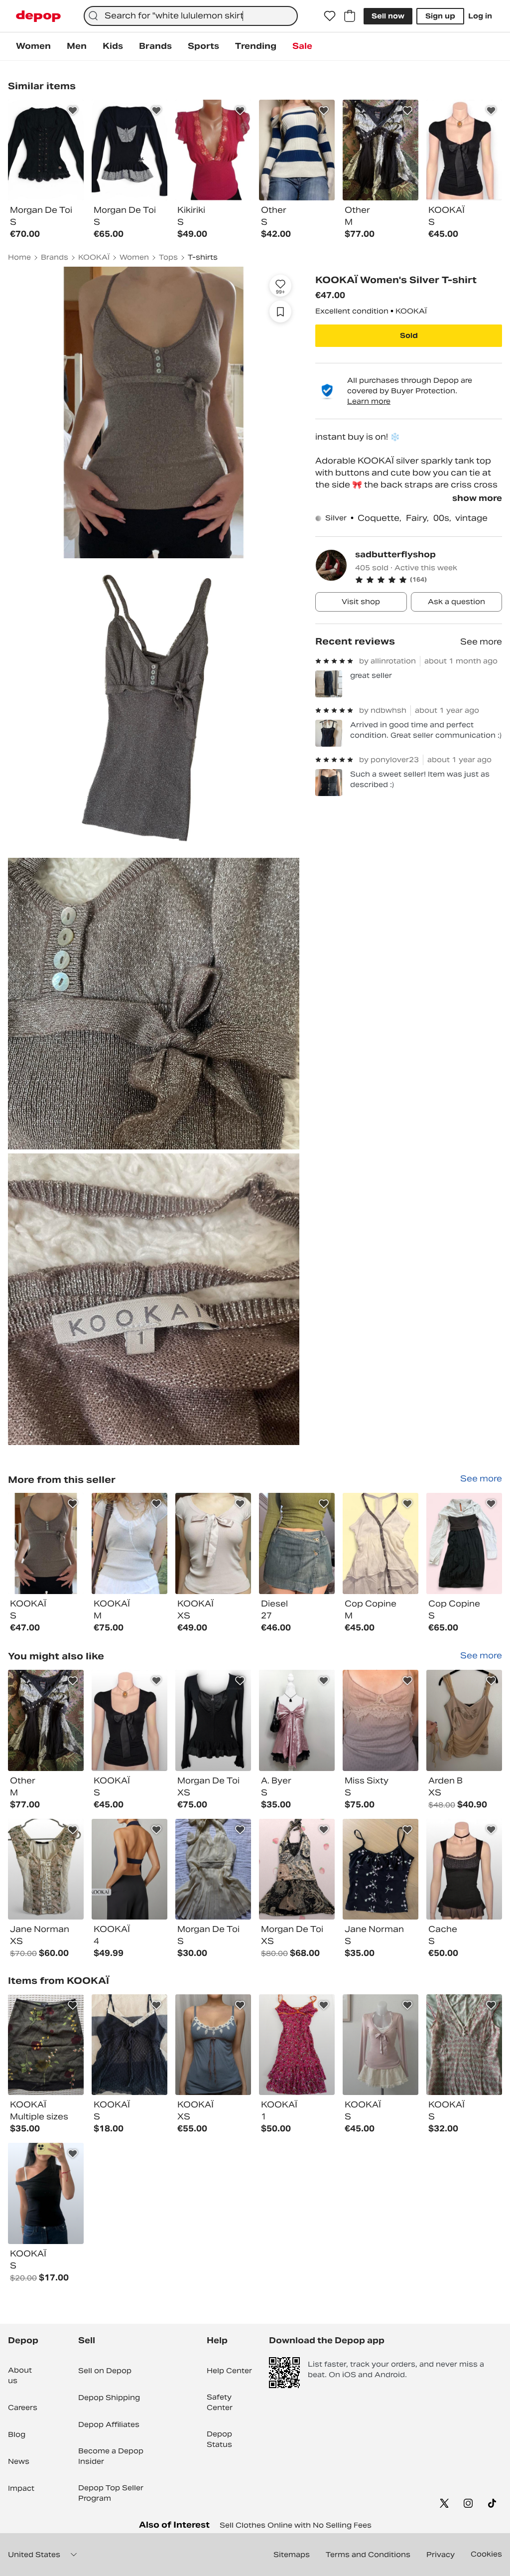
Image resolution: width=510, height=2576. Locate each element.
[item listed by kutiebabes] (213, 1869)
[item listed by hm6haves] (464, 1720)
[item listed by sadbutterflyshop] (46, 1543)
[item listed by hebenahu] (46, 2193)
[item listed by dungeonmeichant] (213, 2045)
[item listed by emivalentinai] (129, 2045)
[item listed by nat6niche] (464, 2045)
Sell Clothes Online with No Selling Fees (296, 2525)
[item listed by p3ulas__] (46, 2045)
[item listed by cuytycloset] (381, 1720)
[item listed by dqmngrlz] (464, 1869)
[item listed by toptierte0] (297, 1869)
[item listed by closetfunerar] (381, 1869)
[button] (429, 580)
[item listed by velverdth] (213, 1720)
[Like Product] (73, 111)
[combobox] (191, 16)
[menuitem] (33, 46)
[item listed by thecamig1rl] (297, 2045)
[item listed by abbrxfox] (297, 1720)
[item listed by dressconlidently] (129, 1869)
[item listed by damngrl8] (129, 1720)
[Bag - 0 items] (350, 16)
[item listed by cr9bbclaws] (381, 2045)
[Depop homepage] (38, 16)
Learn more (369, 401)
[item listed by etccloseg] (46, 1869)
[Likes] (330, 16)
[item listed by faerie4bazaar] (46, 1720)
